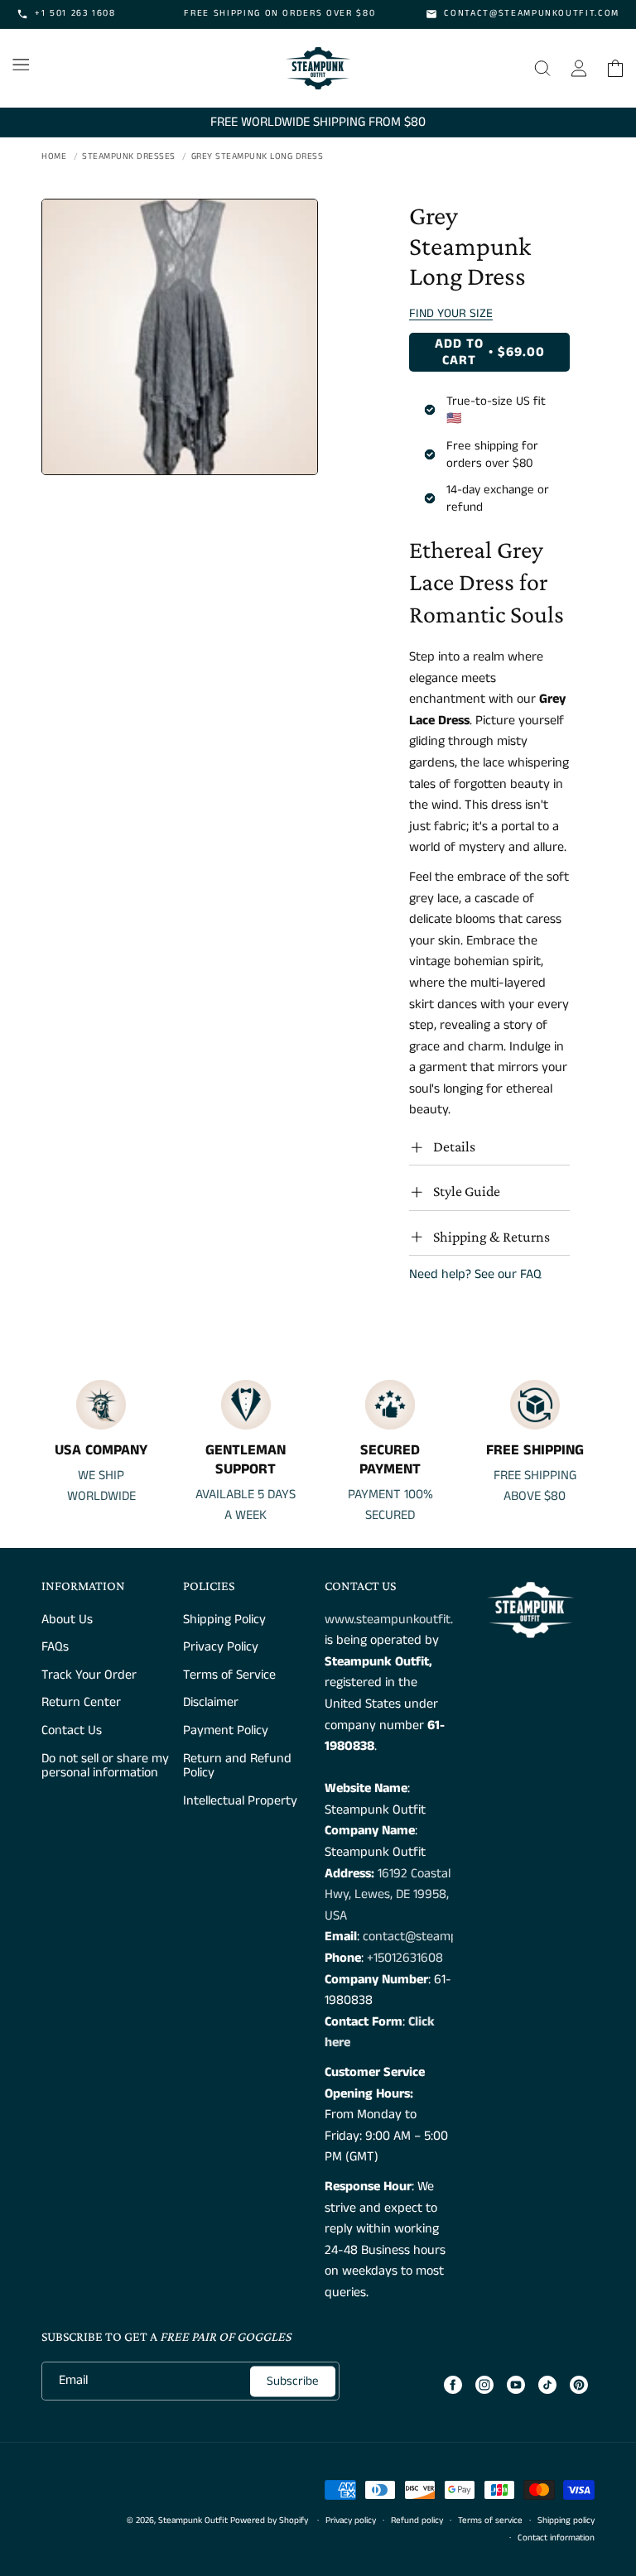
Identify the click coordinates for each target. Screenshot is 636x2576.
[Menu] (21, 65)
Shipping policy (566, 2521)
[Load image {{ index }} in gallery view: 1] (180, 337)
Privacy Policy (221, 1647)
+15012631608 (405, 1958)
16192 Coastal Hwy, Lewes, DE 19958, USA (388, 1895)
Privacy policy (351, 2521)
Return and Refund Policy (237, 1766)
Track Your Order (89, 1675)
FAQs (55, 1647)
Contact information (556, 2538)
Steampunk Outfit (193, 2521)
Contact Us (72, 1730)
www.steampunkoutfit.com (400, 1620)
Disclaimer (211, 1702)
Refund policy (417, 2521)
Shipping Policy (224, 1621)
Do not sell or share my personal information (105, 1766)
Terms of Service (229, 1675)
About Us (67, 1621)
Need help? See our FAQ (475, 1274)
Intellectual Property (240, 1801)
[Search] (542, 68)
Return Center (81, 1702)
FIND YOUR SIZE (451, 313)
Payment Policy (226, 1730)
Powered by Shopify (269, 2521)
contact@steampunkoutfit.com (449, 1937)
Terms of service (490, 2521)
